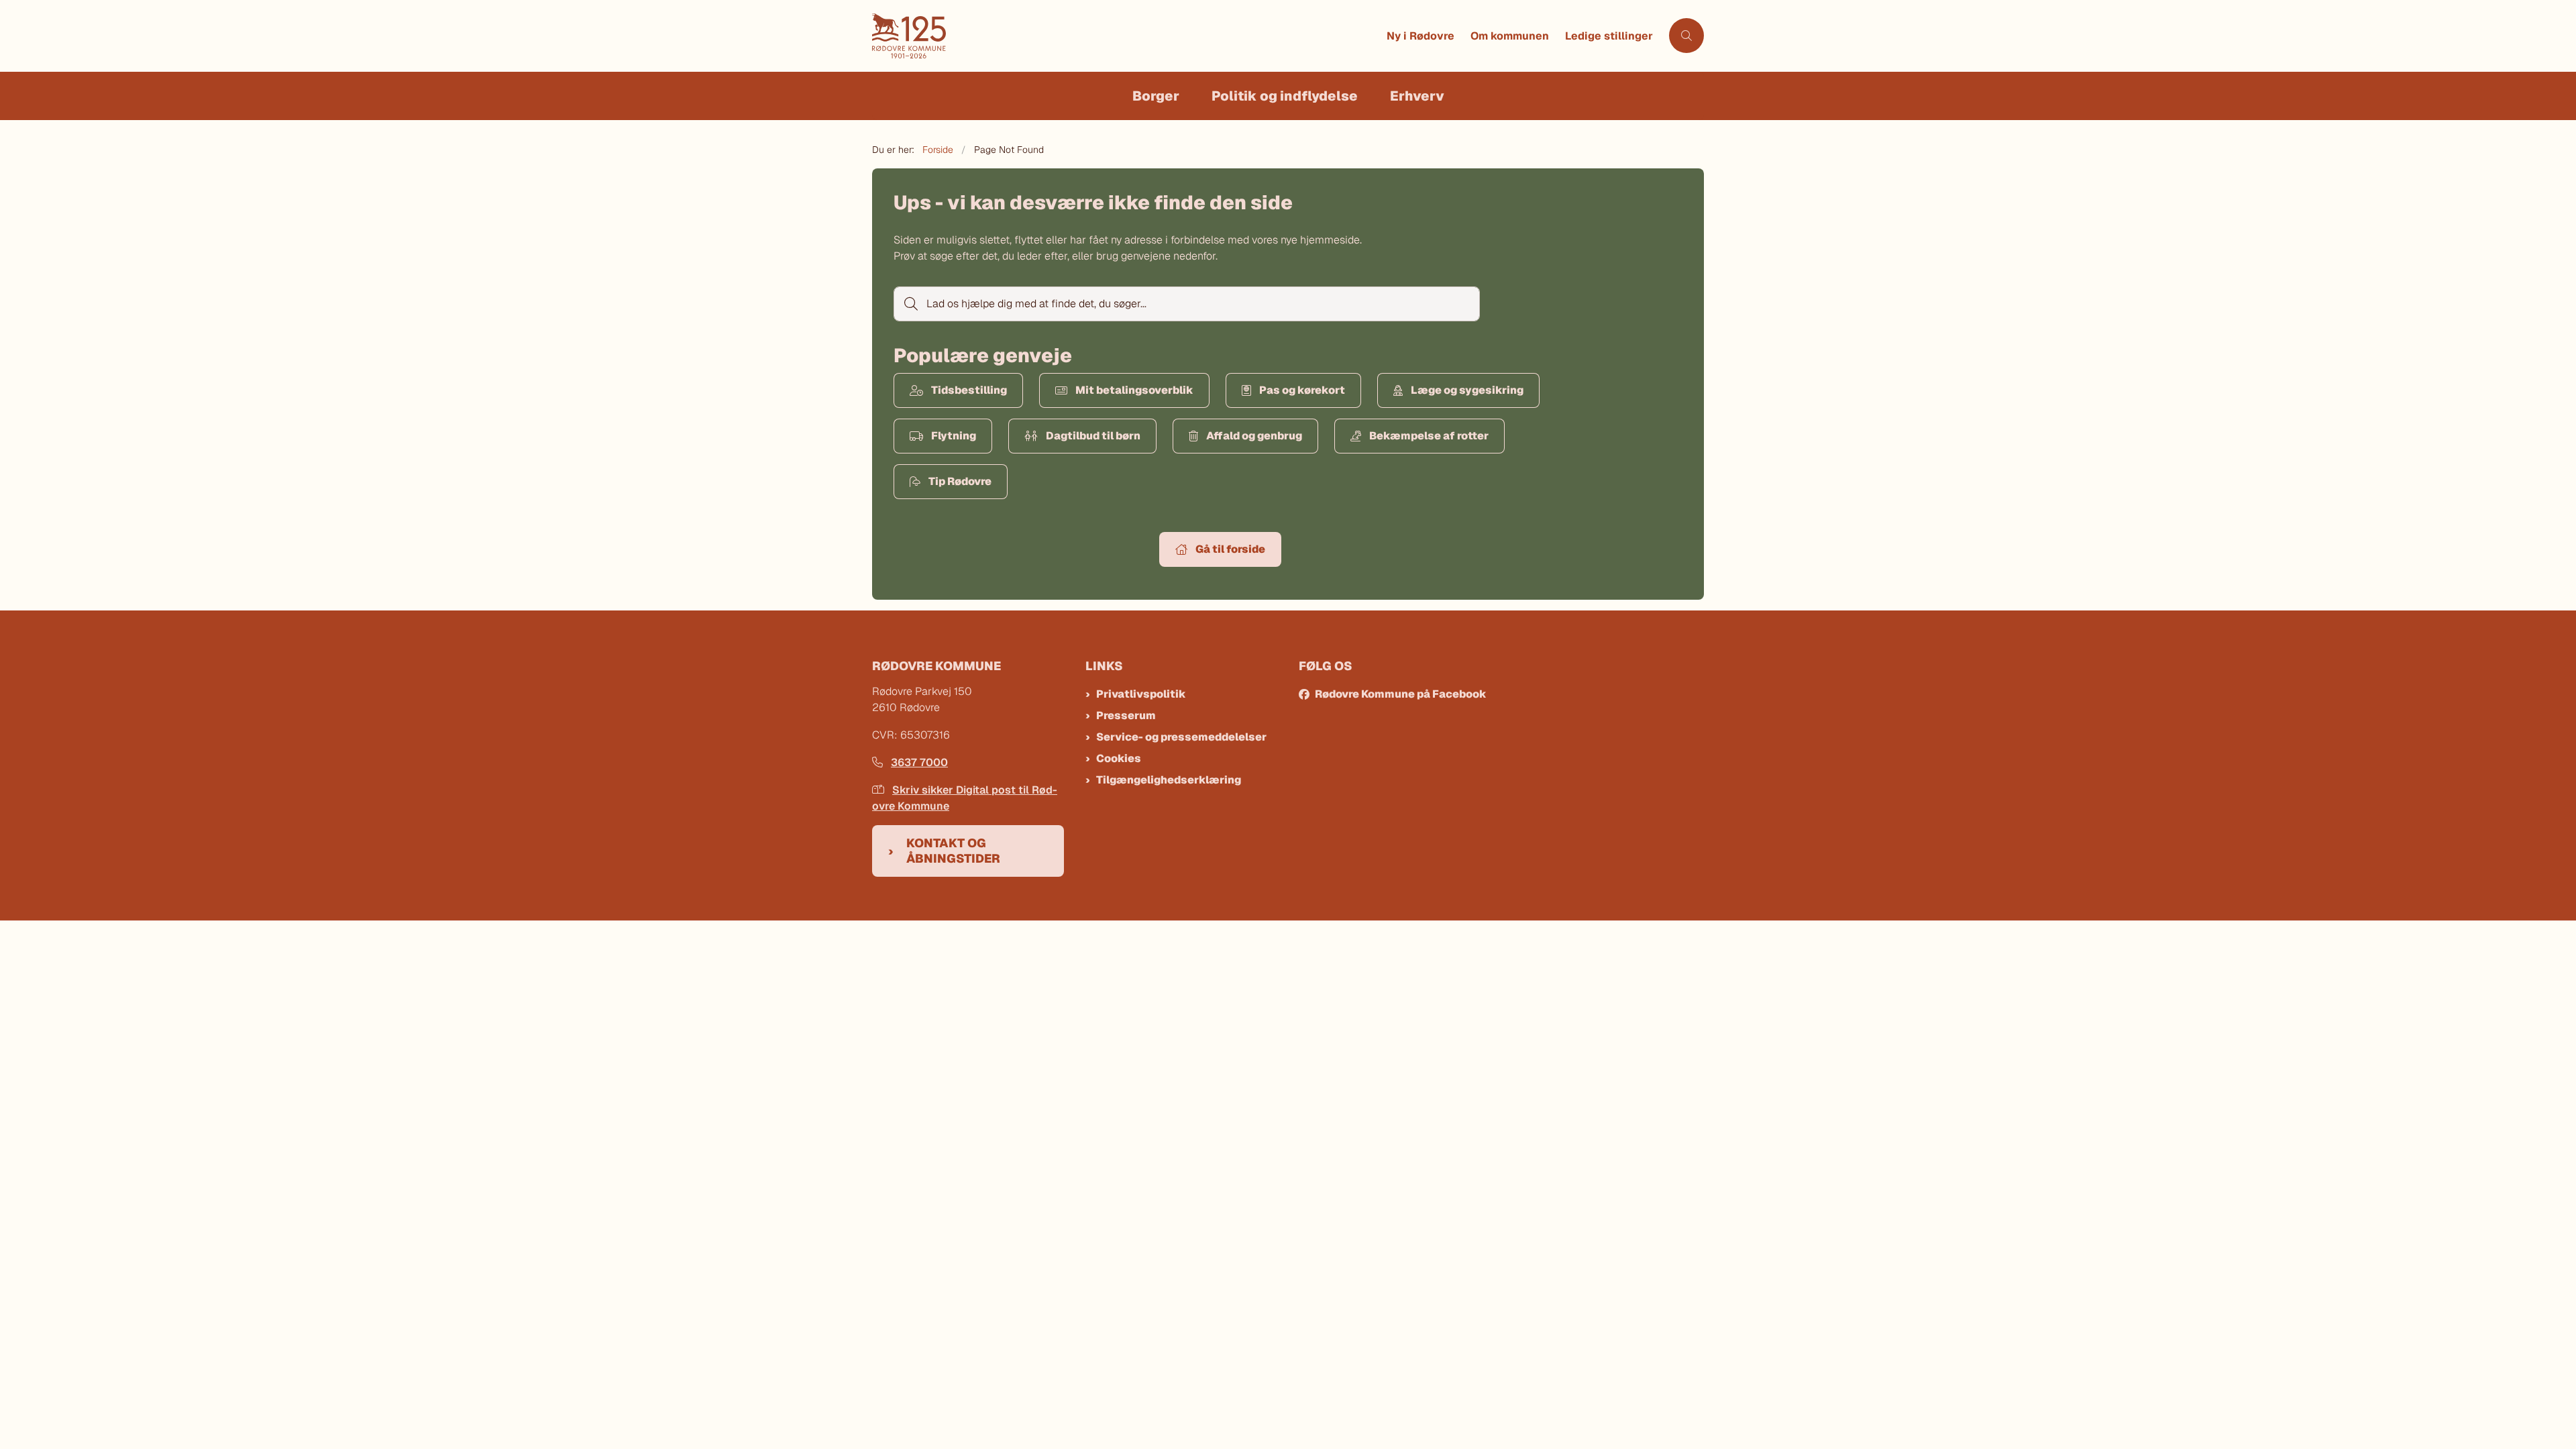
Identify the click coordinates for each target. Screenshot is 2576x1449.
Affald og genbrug (1254, 436)
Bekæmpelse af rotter (1429, 436)
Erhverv (1417, 96)
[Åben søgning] (1686, 36)
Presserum (1126, 715)
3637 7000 (919, 762)
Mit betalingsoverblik (1134, 390)
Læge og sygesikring (1467, 390)
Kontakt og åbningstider (953, 851)
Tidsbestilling (969, 390)
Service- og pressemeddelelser (1181, 737)
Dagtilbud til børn (1093, 436)
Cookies (1119, 758)
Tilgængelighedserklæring (1169, 780)
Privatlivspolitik (1141, 694)
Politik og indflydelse (1285, 96)
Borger (1156, 96)
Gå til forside (1230, 549)
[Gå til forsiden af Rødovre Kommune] (1125, 36)
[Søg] (910, 304)
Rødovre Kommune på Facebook (1401, 694)
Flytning (954, 436)
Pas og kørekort (1302, 390)
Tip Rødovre (960, 481)
